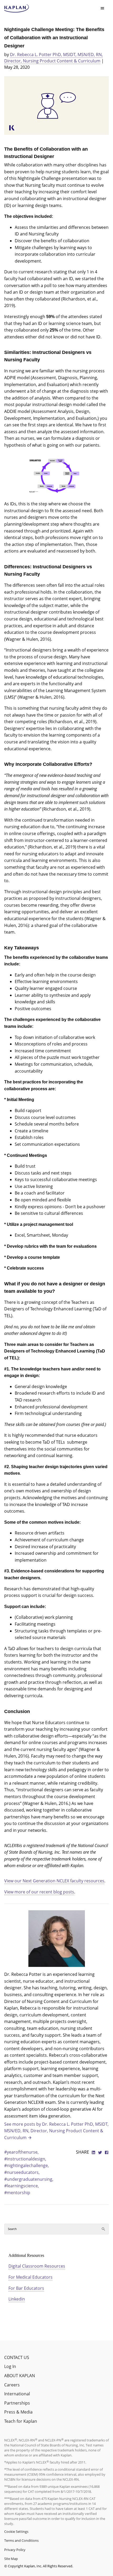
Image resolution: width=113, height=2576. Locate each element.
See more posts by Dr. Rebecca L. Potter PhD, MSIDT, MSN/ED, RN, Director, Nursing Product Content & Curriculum (56, 2131)
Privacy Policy (15, 2550)
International (17, 2394)
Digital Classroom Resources (37, 2266)
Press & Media (18, 2412)
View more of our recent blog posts (39, 1892)
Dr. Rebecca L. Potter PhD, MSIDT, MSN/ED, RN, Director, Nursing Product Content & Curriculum (53, 58)
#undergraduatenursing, (29, 2179)
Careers (12, 2385)
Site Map (11, 2559)
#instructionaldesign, (25, 2159)
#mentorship (17, 2193)
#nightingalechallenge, (27, 2165)
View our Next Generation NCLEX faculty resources (54, 1881)
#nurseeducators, (22, 2172)
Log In (10, 2366)
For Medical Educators (30, 2277)
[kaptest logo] (17, 8)
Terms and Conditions (21, 2540)
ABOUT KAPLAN (20, 2376)
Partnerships (17, 2403)
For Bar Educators (26, 2288)
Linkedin (17, 2299)
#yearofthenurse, (21, 2152)
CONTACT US (17, 2357)
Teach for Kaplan (21, 2421)
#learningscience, (22, 2186)
